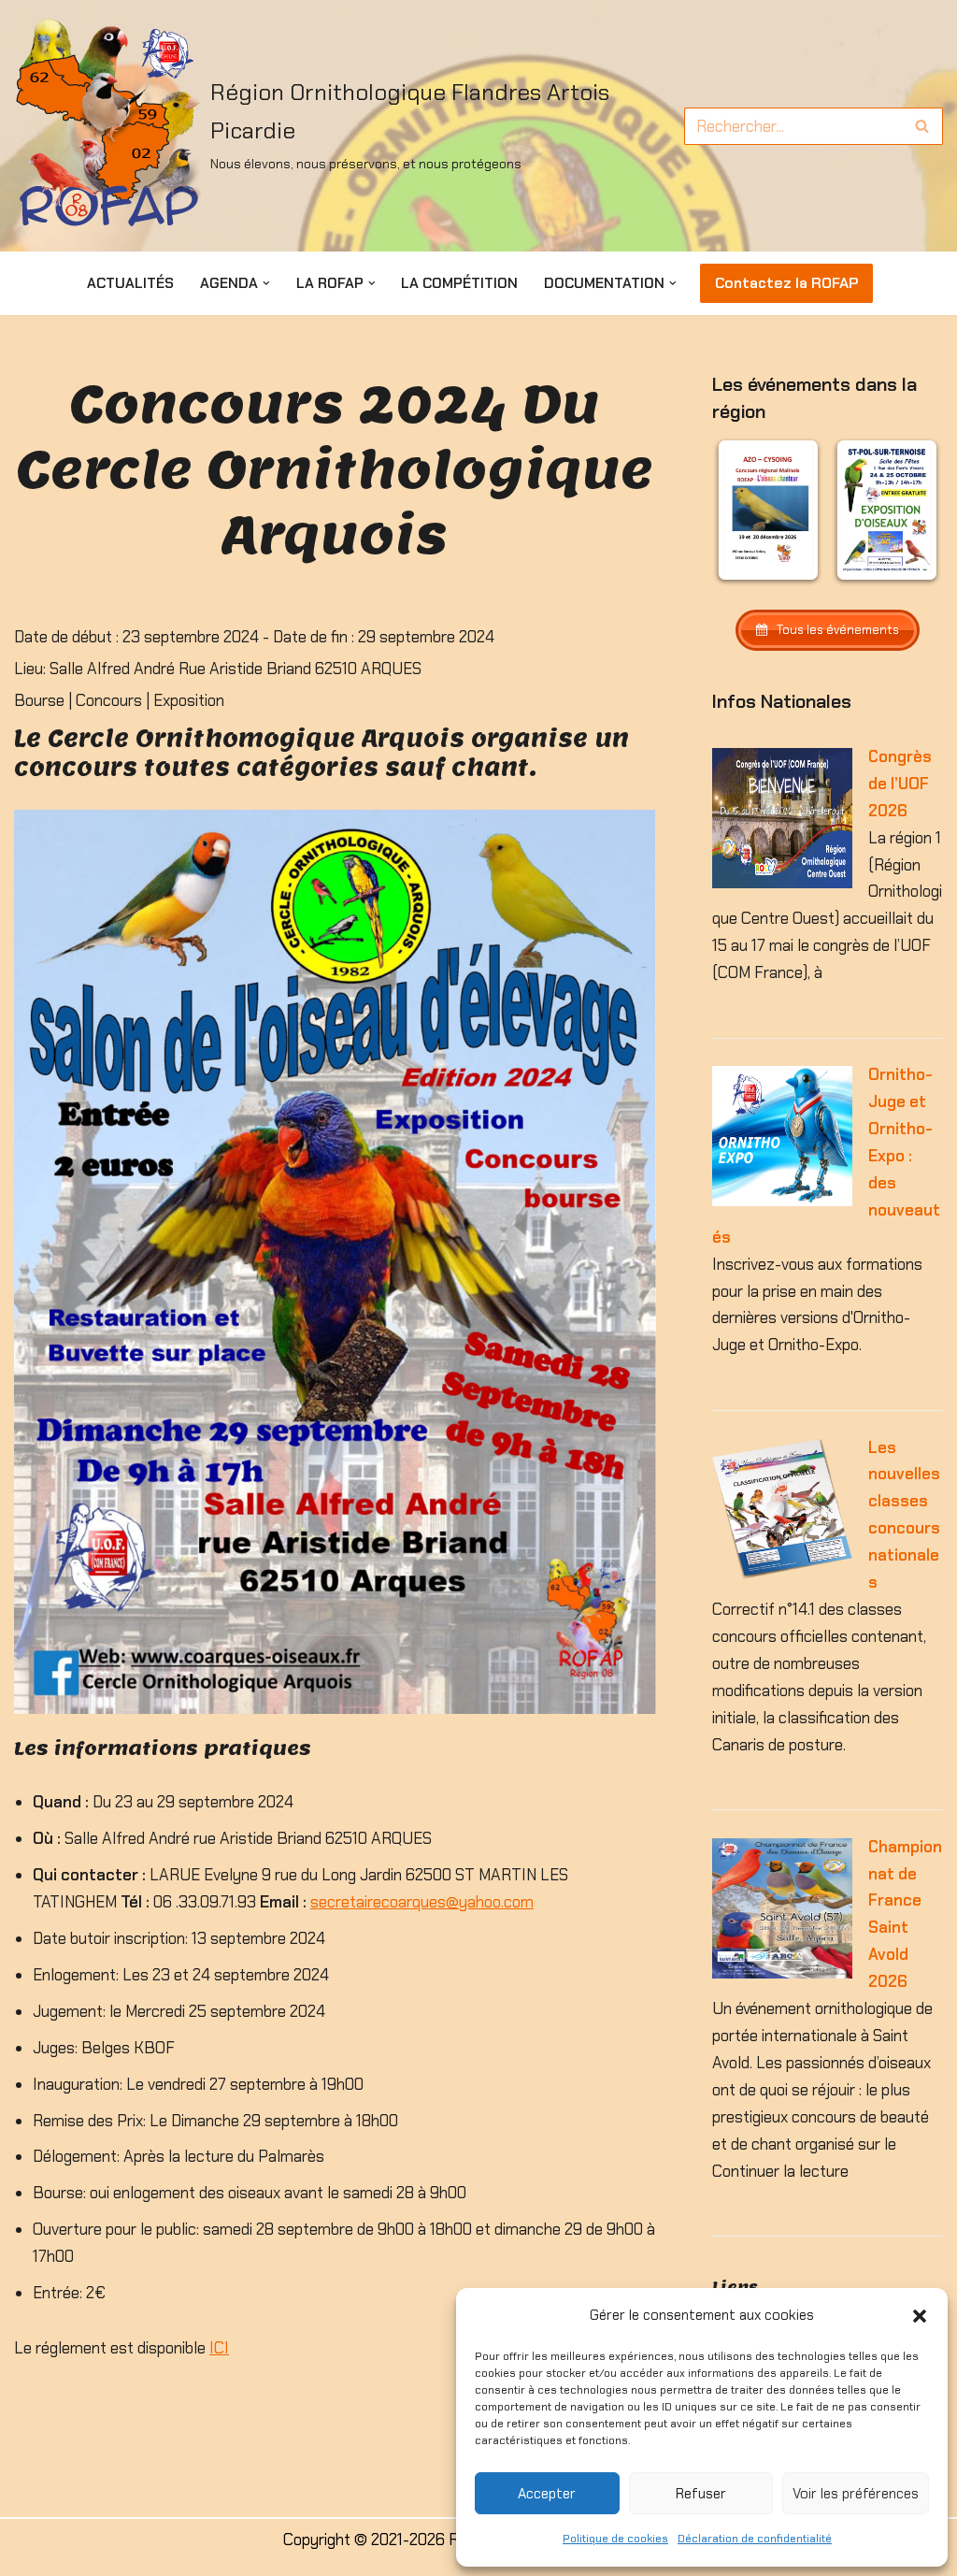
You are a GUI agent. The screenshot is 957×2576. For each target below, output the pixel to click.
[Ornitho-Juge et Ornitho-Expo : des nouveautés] (782, 1201)
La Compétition (459, 283)
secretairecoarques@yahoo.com (422, 1902)
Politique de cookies (615, 2539)
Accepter (547, 2494)
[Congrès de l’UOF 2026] (782, 883)
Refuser (701, 2494)
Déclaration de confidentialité (755, 2539)
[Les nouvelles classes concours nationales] (782, 1574)
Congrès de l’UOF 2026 (900, 784)
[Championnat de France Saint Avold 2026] (782, 1973)
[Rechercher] (922, 126)
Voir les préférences (856, 2494)
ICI (219, 2348)
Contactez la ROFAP (786, 283)
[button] (920, 2316)
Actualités (130, 283)
